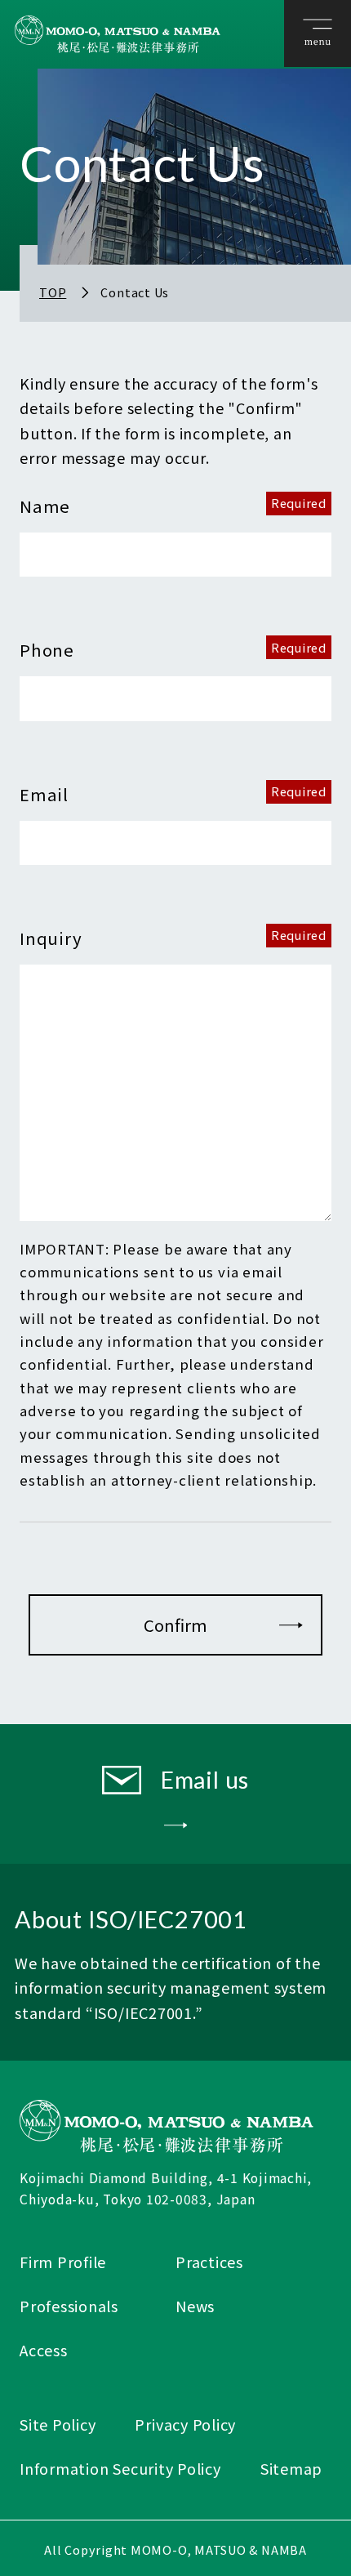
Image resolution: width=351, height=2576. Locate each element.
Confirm (175, 1624)
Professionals (69, 2306)
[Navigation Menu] (318, 34)
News (195, 2306)
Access (44, 2350)
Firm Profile (63, 2262)
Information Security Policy (120, 2468)
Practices (209, 2262)
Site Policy (58, 2424)
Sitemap (291, 2468)
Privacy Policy (185, 2424)
